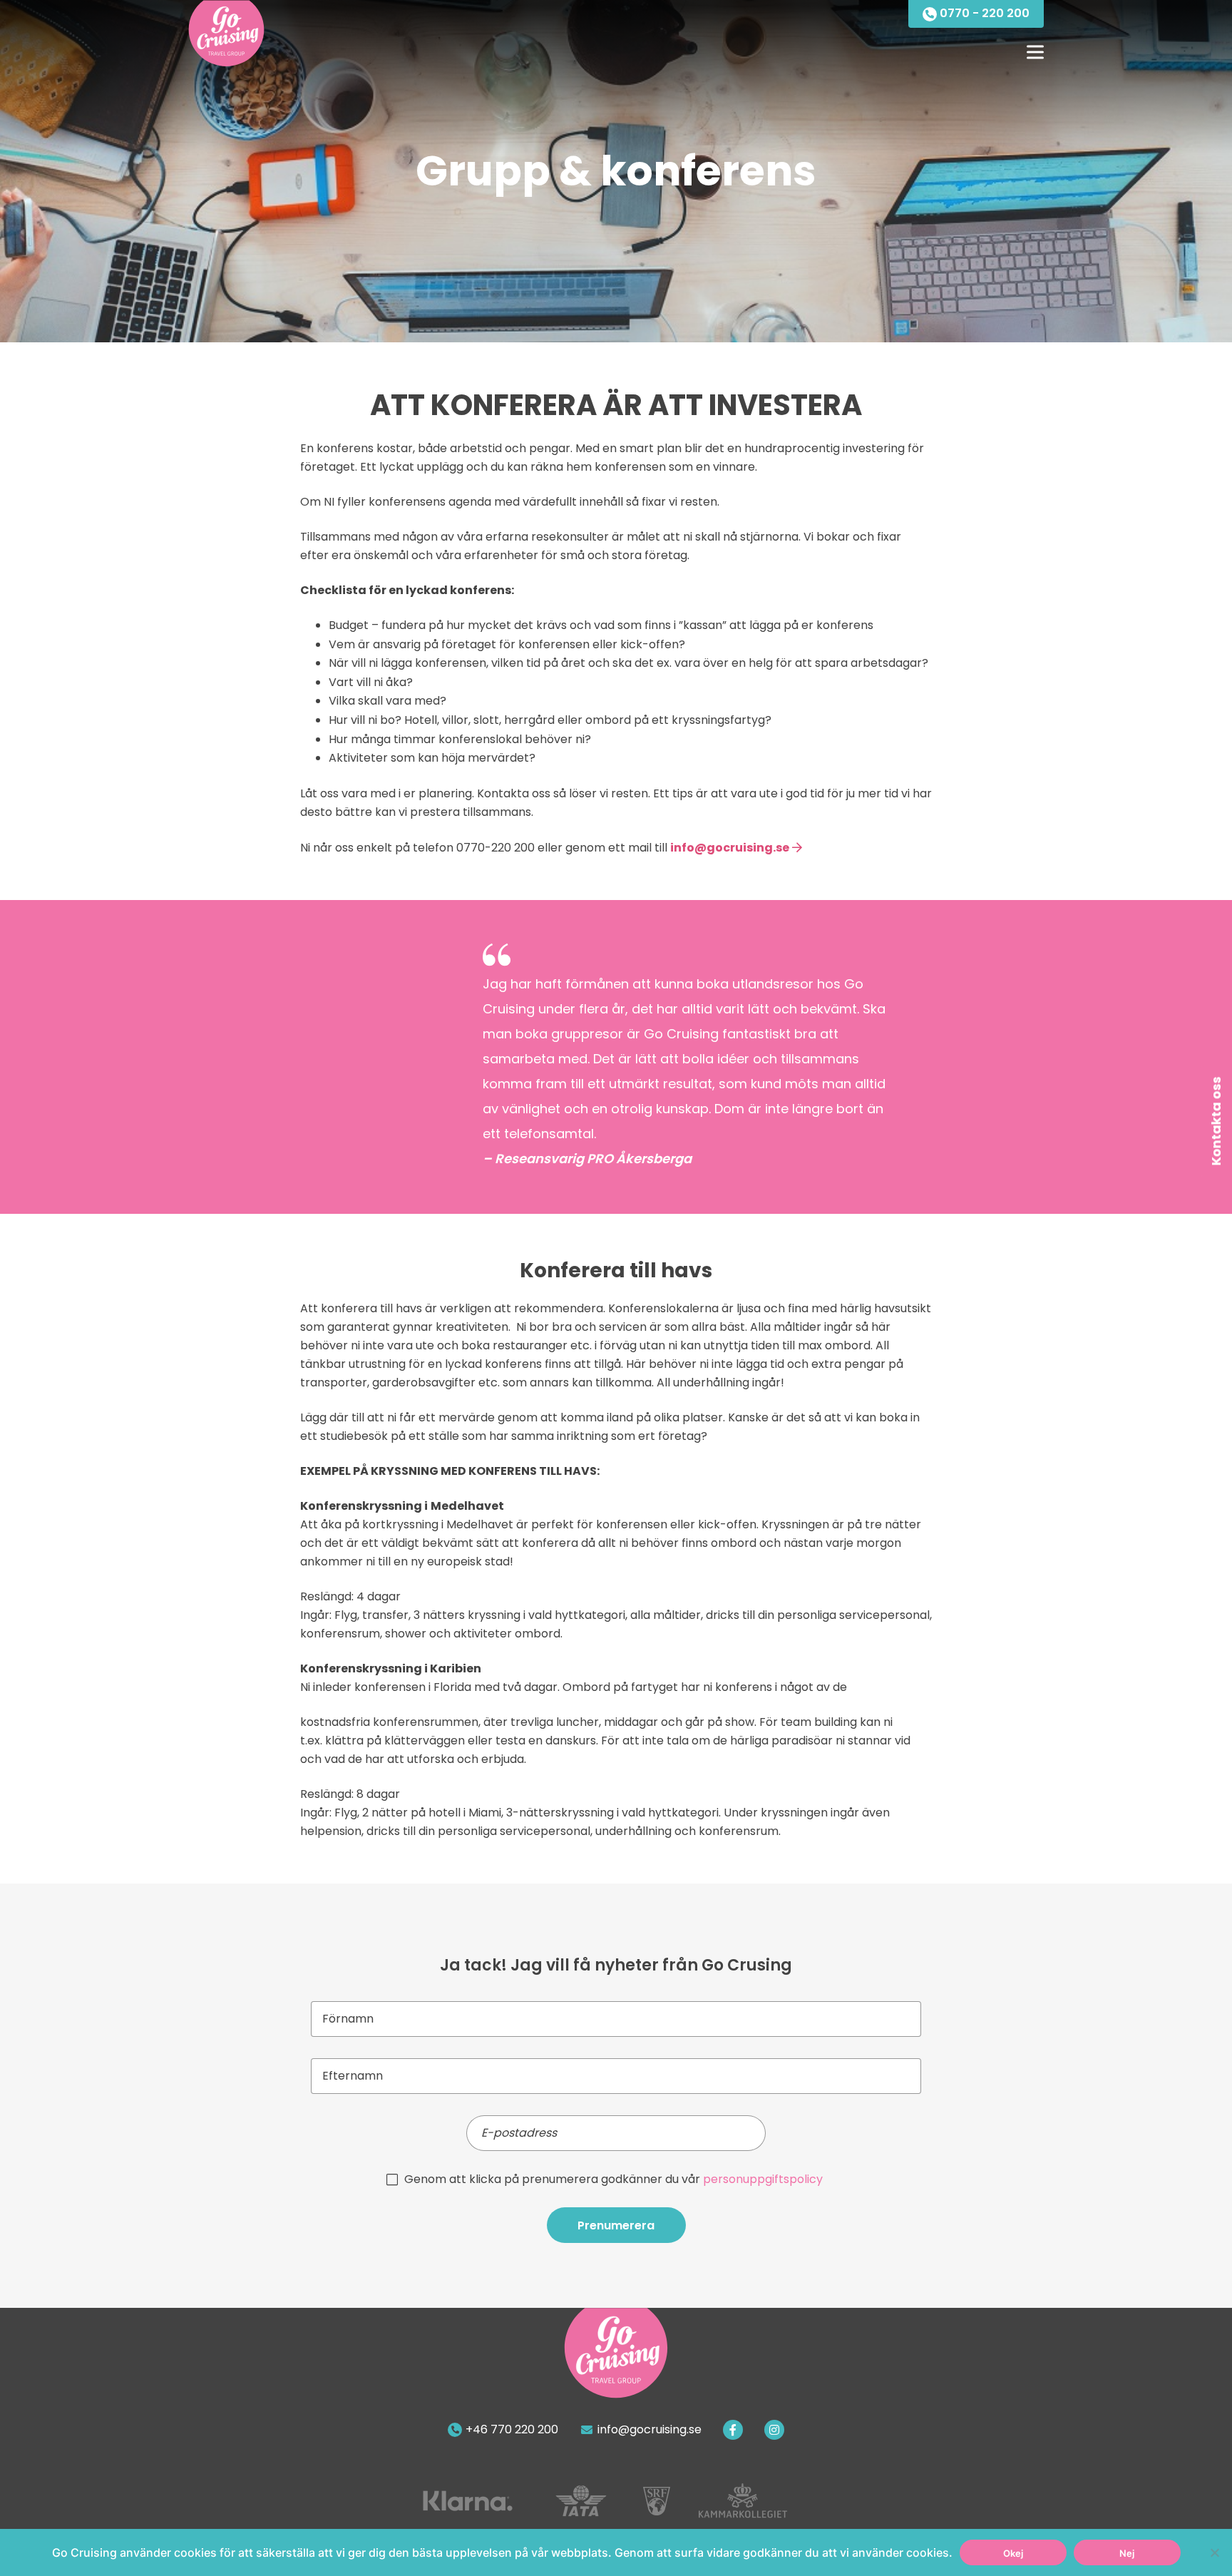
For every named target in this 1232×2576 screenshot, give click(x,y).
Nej (1127, 2553)
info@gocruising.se (730, 848)
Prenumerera (616, 2225)
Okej (1013, 2553)
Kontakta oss (1216, 1121)
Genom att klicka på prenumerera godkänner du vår (614, 2179)
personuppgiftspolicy (763, 2179)
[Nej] (1214, 2552)
